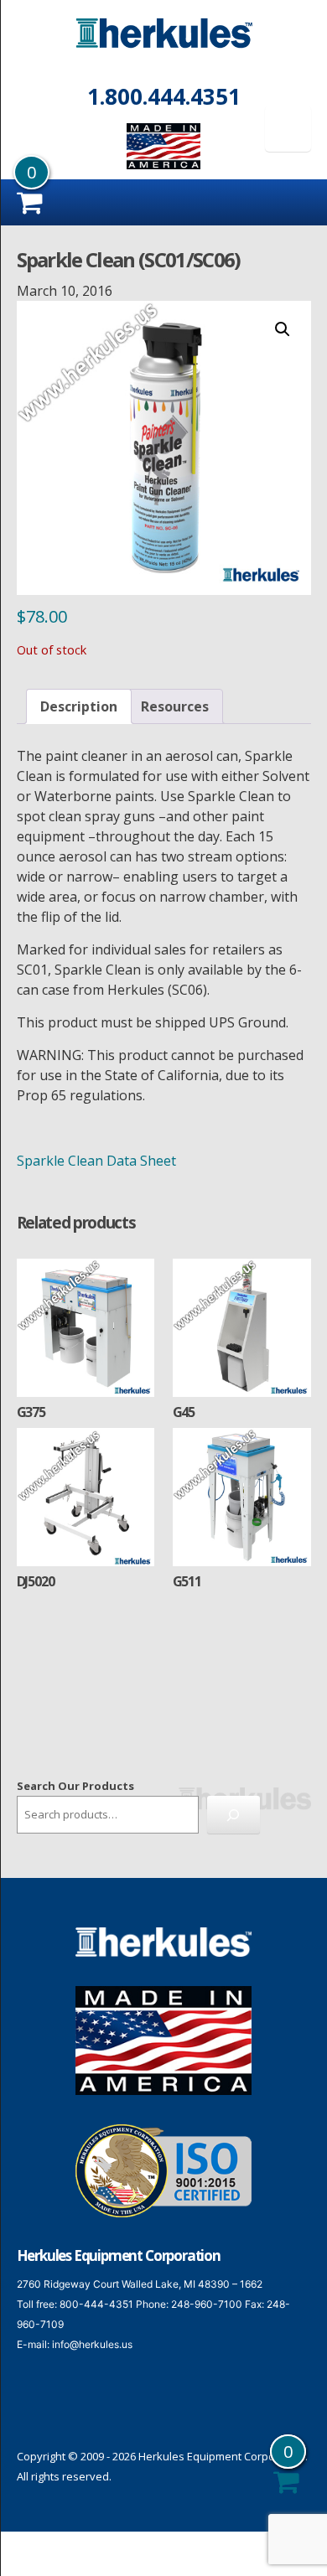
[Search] (234, 1815)
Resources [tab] (175, 706)
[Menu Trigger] (288, 129)
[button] (283, 329)
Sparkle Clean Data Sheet (96, 1161)
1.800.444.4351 (164, 96)
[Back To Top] (293, 2540)
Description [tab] (79, 706)
